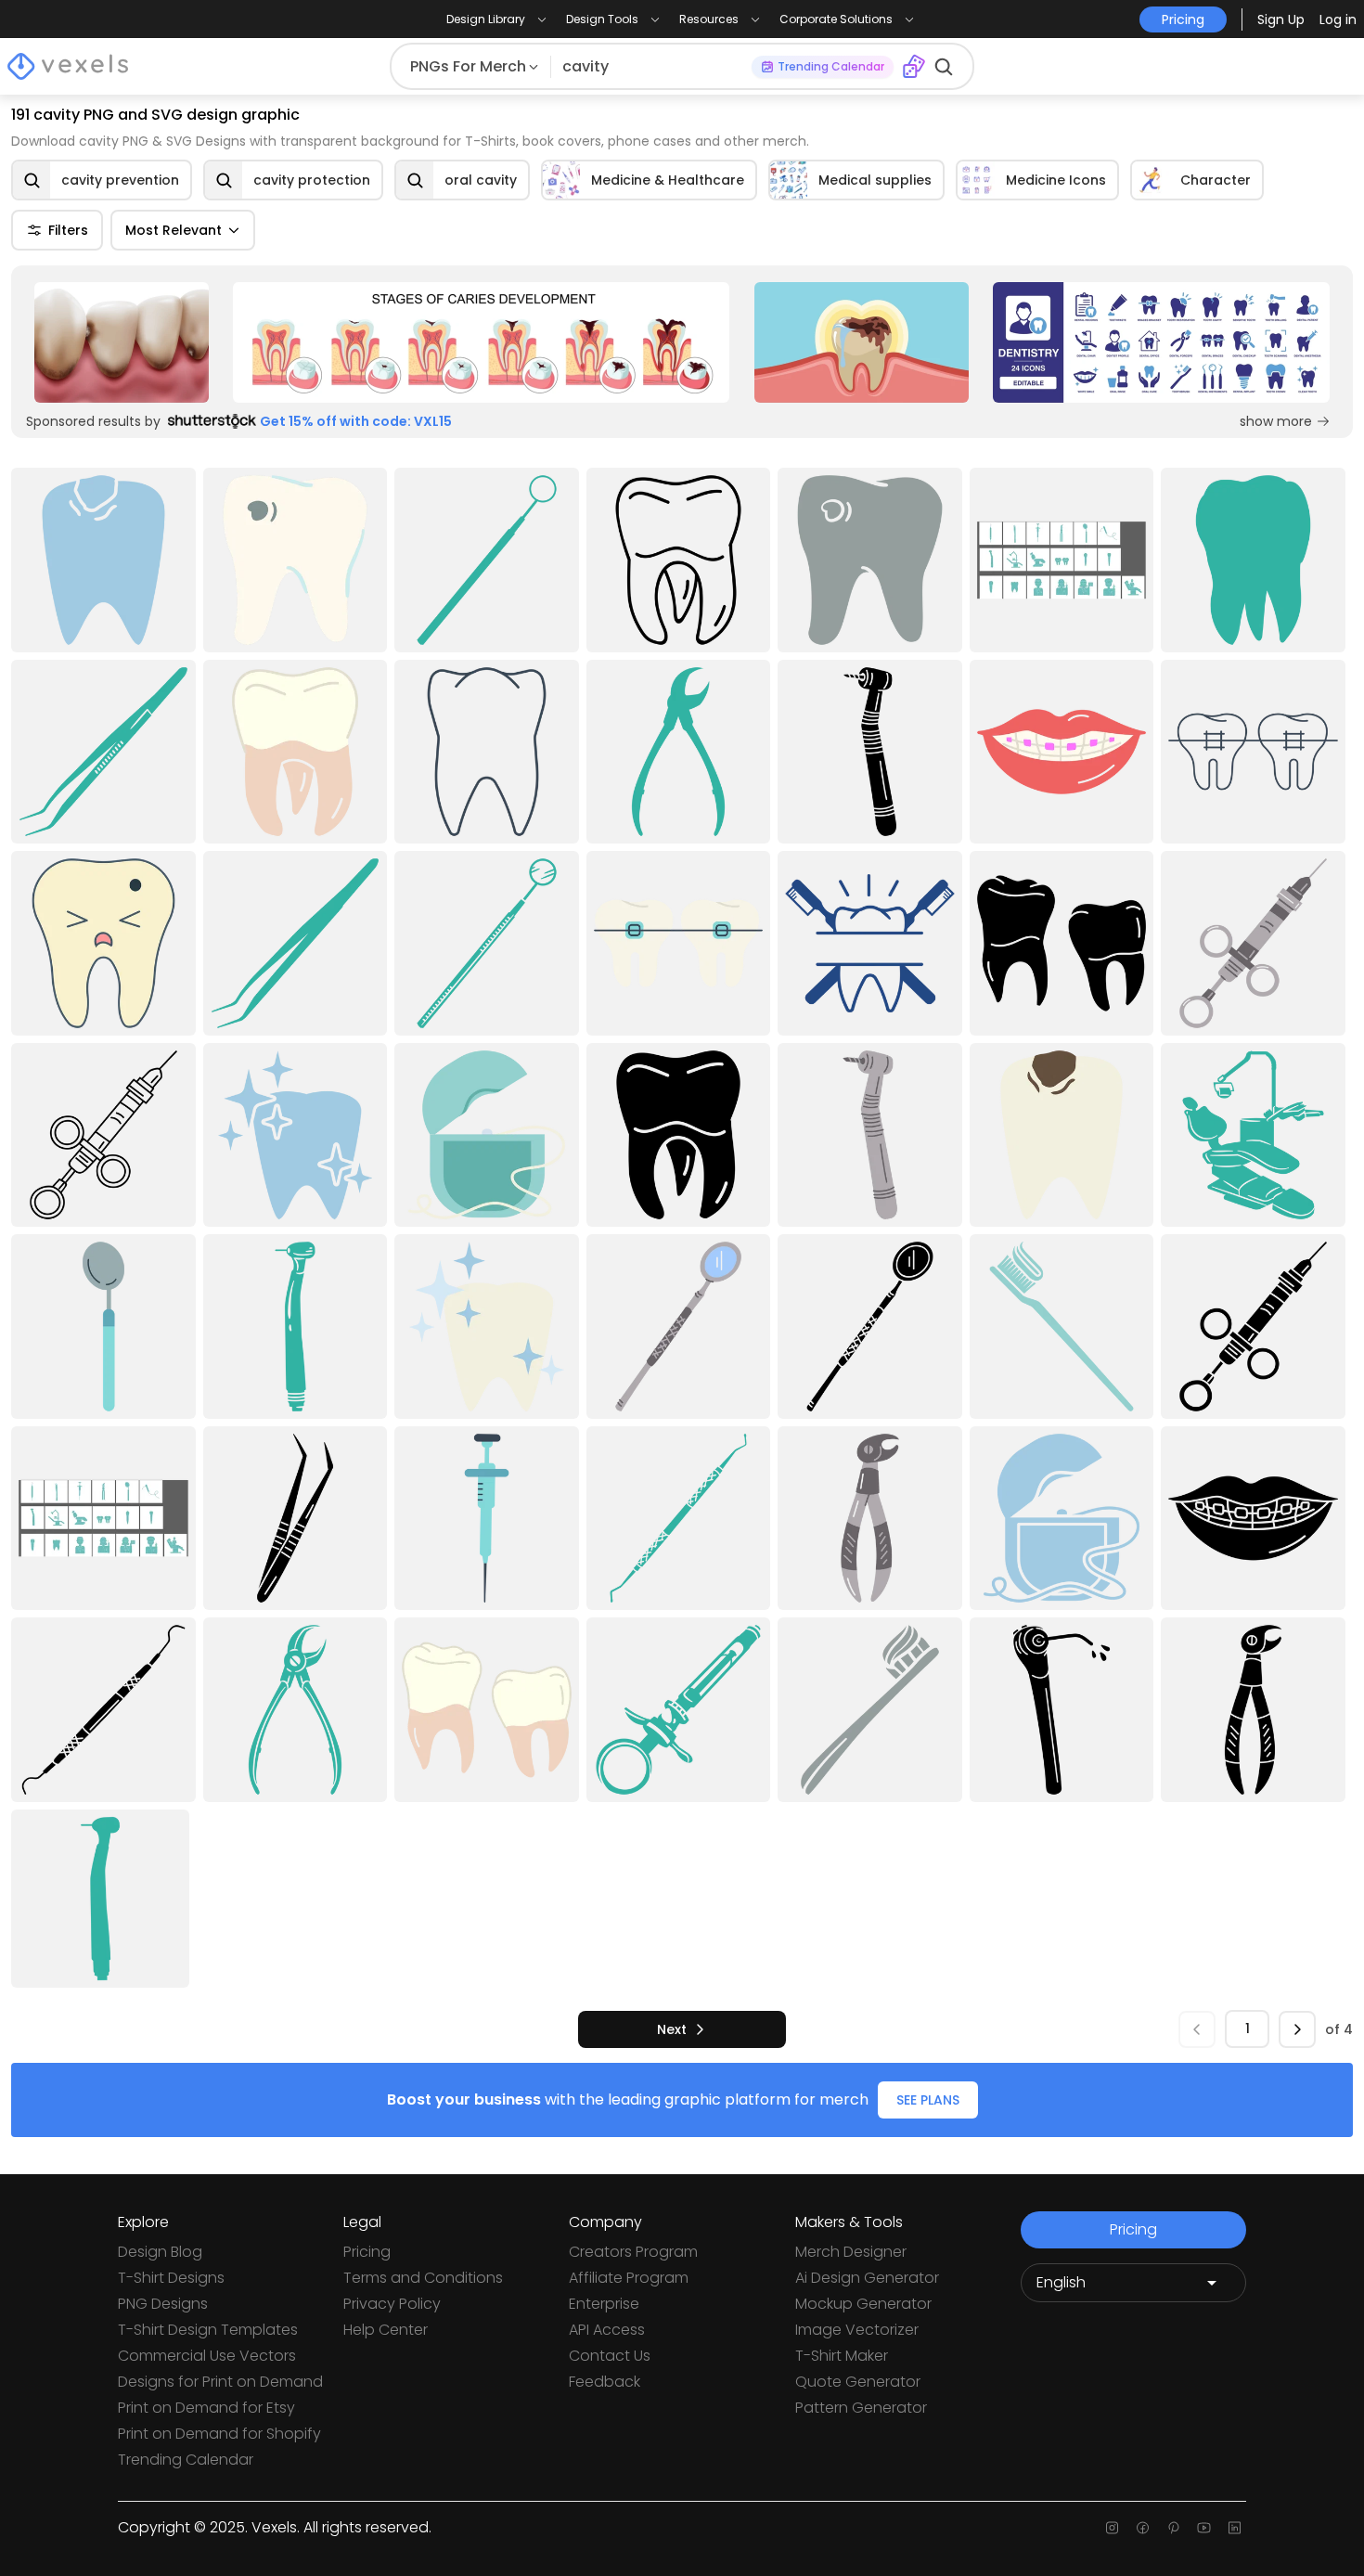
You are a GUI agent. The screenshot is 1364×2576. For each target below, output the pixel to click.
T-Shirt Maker (842, 2356)
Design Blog (160, 2252)
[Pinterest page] (1173, 2528)
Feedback (605, 2382)
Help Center (386, 2330)
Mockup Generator (863, 2304)
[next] (1297, 2029)
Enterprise (604, 2304)
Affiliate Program (629, 2278)
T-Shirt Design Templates (208, 2330)
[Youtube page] (1204, 2528)
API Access (607, 2330)
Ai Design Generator (867, 2278)
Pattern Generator (861, 2408)
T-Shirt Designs (171, 2278)
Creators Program (633, 2252)
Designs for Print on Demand (220, 2382)
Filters (68, 230)
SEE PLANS (928, 2100)
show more (1276, 421)
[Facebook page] (1143, 2528)
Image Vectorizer (857, 2330)
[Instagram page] (1112, 2528)
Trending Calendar (186, 2460)
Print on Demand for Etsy (206, 2408)
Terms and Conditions (423, 2278)
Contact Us (610, 2356)
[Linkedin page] (1235, 2528)
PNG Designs (163, 2304)
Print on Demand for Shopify (219, 2434)
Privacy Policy (392, 2304)
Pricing (367, 2252)
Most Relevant (174, 230)
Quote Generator (858, 2382)
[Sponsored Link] (122, 342)
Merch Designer (851, 2252)
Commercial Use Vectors (207, 2356)
